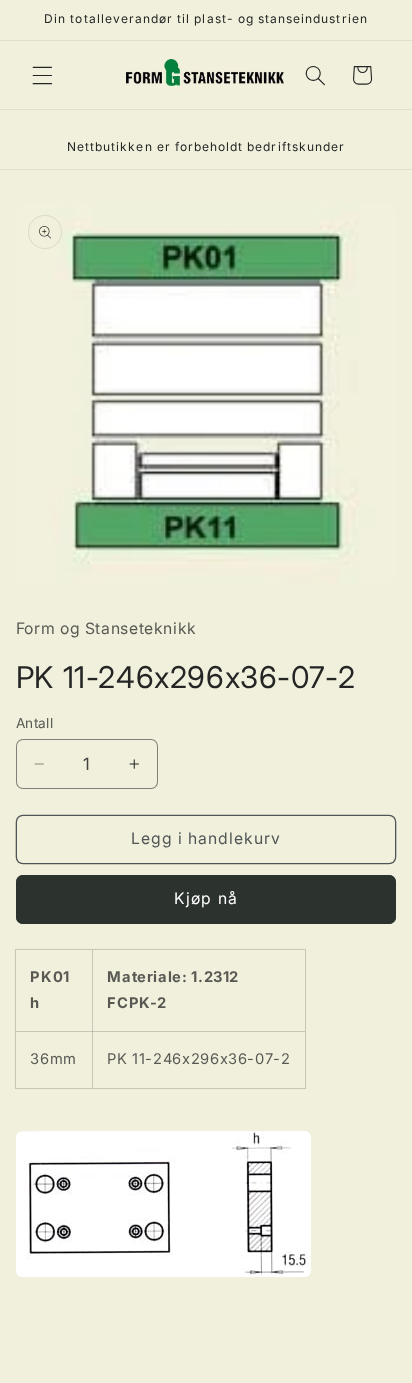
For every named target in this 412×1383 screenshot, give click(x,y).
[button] (42, 75)
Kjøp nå (205, 898)
